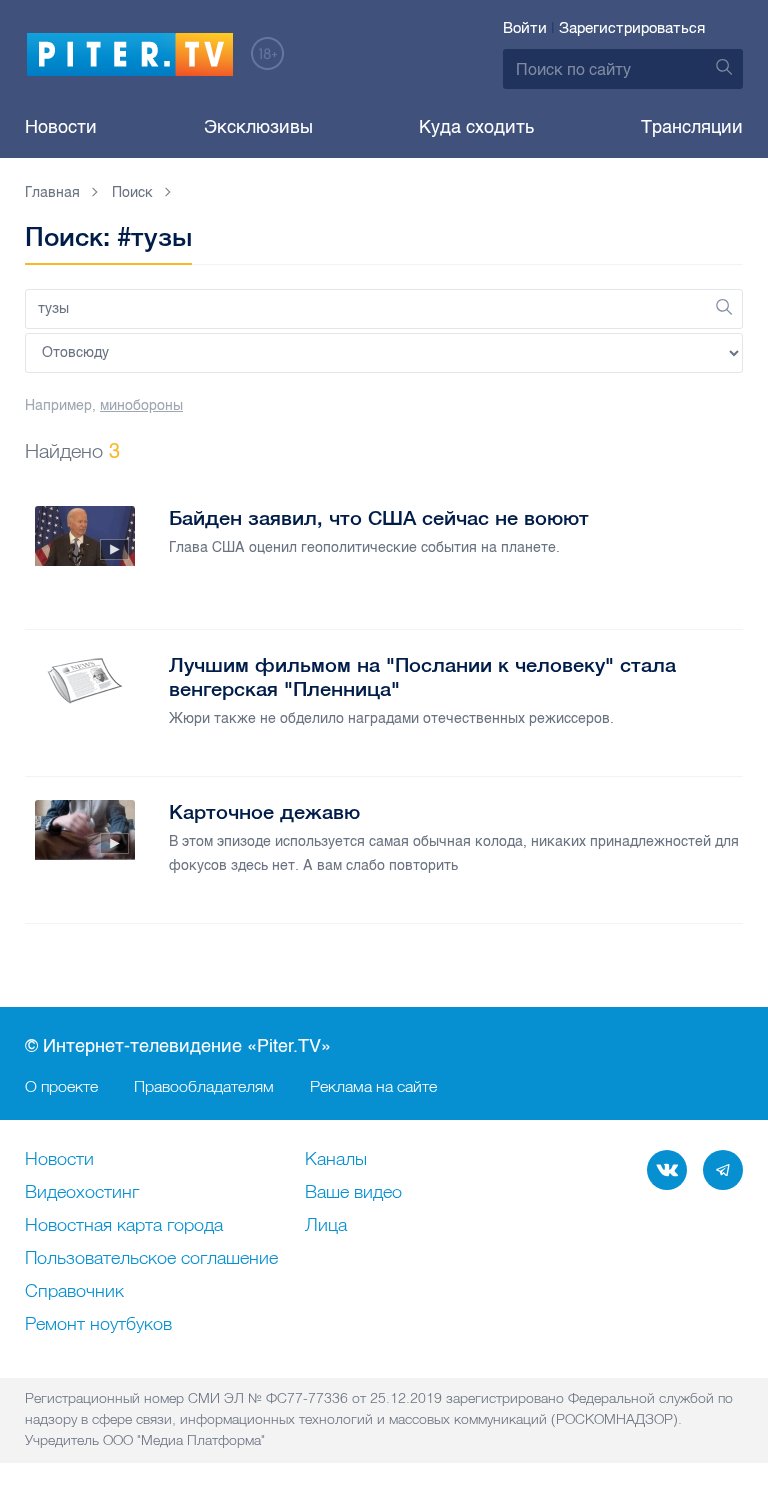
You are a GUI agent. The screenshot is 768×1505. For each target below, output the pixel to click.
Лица (326, 1226)
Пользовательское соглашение (151, 1259)
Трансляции (692, 127)
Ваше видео (353, 1193)
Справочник (74, 1292)
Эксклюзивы (258, 127)
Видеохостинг (82, 1193)
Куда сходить (476, 127)
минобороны (141, 405)
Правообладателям (204, 1086)
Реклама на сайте (373, 1086)
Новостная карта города (124, 1226)
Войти (525, 28)
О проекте (61, 1086)
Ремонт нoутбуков (98, 1325)
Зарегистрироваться (632, 28)
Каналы (336, 1160)
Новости (61, 127)
